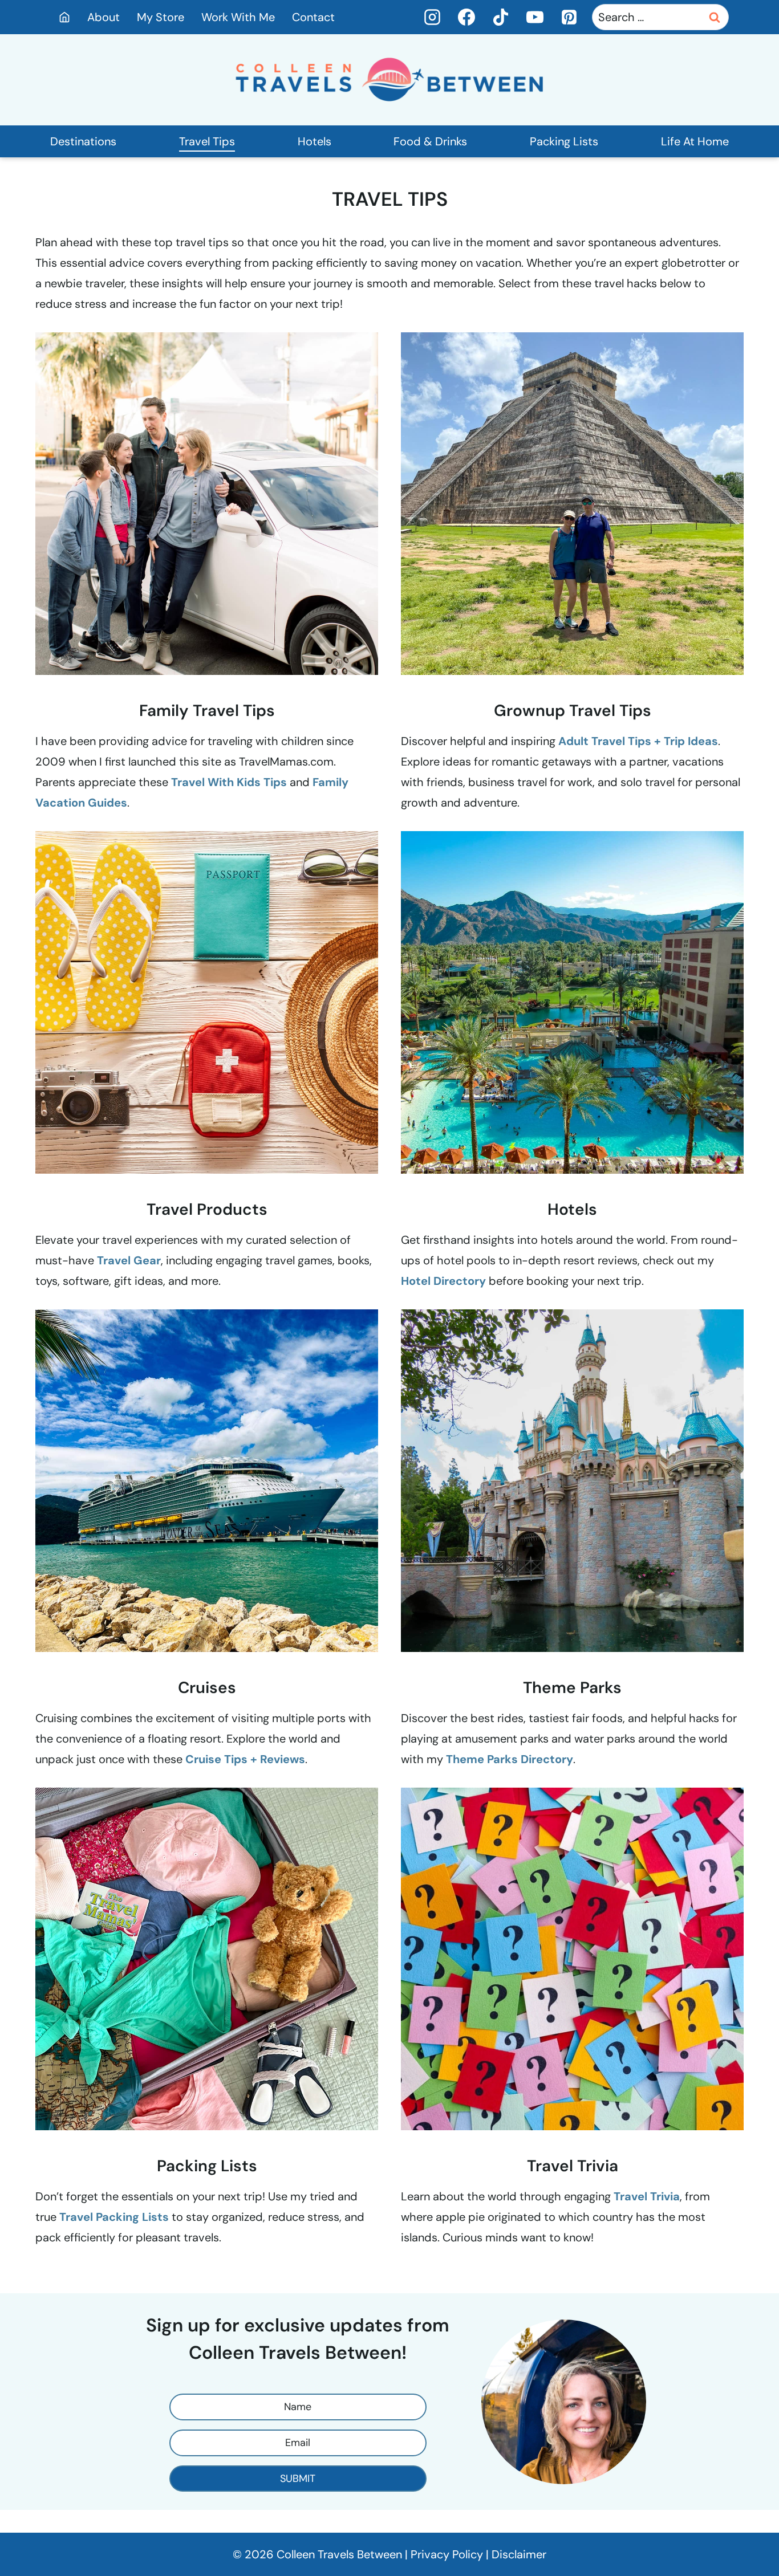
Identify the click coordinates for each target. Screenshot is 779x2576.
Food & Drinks (430, 141)
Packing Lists (564, 141)
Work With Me (238, 17)
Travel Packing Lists (114, 2217)
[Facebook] (466, 17)
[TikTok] (501, 17)
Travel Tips (207, 141)
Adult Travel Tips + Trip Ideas (638, 741)
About (104, 17)
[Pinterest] (569, 17)
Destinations (83, 141)
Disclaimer (519, 2554)
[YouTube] (535, 17)
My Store (161, 17)
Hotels (315, 141)
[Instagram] (432, 17)
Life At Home (695, 141)
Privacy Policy (447, 2554)
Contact (313, 17)
